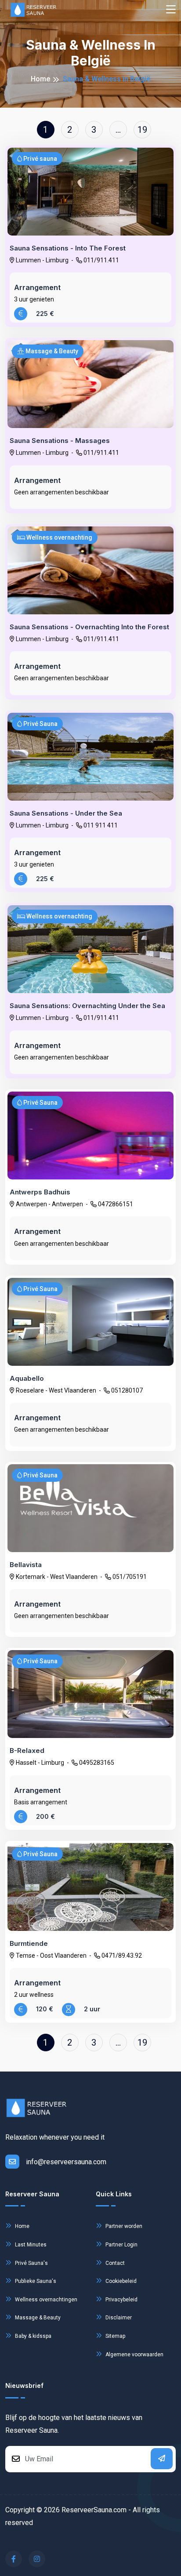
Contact (114, 2263)
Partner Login (121, 2245)
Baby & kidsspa (33, 2336)
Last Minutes (30, 2245)
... (118, 130)
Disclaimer (118, 2318)
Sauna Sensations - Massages (60, 441)
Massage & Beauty (37, 2318)
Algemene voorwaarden (134, 2355)
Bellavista (26, 1565)
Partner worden (123, 2226)
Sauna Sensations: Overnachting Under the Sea (87, 1006)
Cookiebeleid (120, 2281)
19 (142, 130)
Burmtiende (29, 1944)
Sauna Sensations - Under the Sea (66, 813)
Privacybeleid (121, 2300)
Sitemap (115, 2336)
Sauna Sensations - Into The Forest (68, 248)
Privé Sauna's (31, 2263)
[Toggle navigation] (171, 10)
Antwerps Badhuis (40, 1192)
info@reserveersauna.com (66, 2162)
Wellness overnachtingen (45, 2300)
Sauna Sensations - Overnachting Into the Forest (89, 627)
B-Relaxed (27, 1751)
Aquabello (27, 1379)
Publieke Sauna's (35, 2281)
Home (40, 79)
